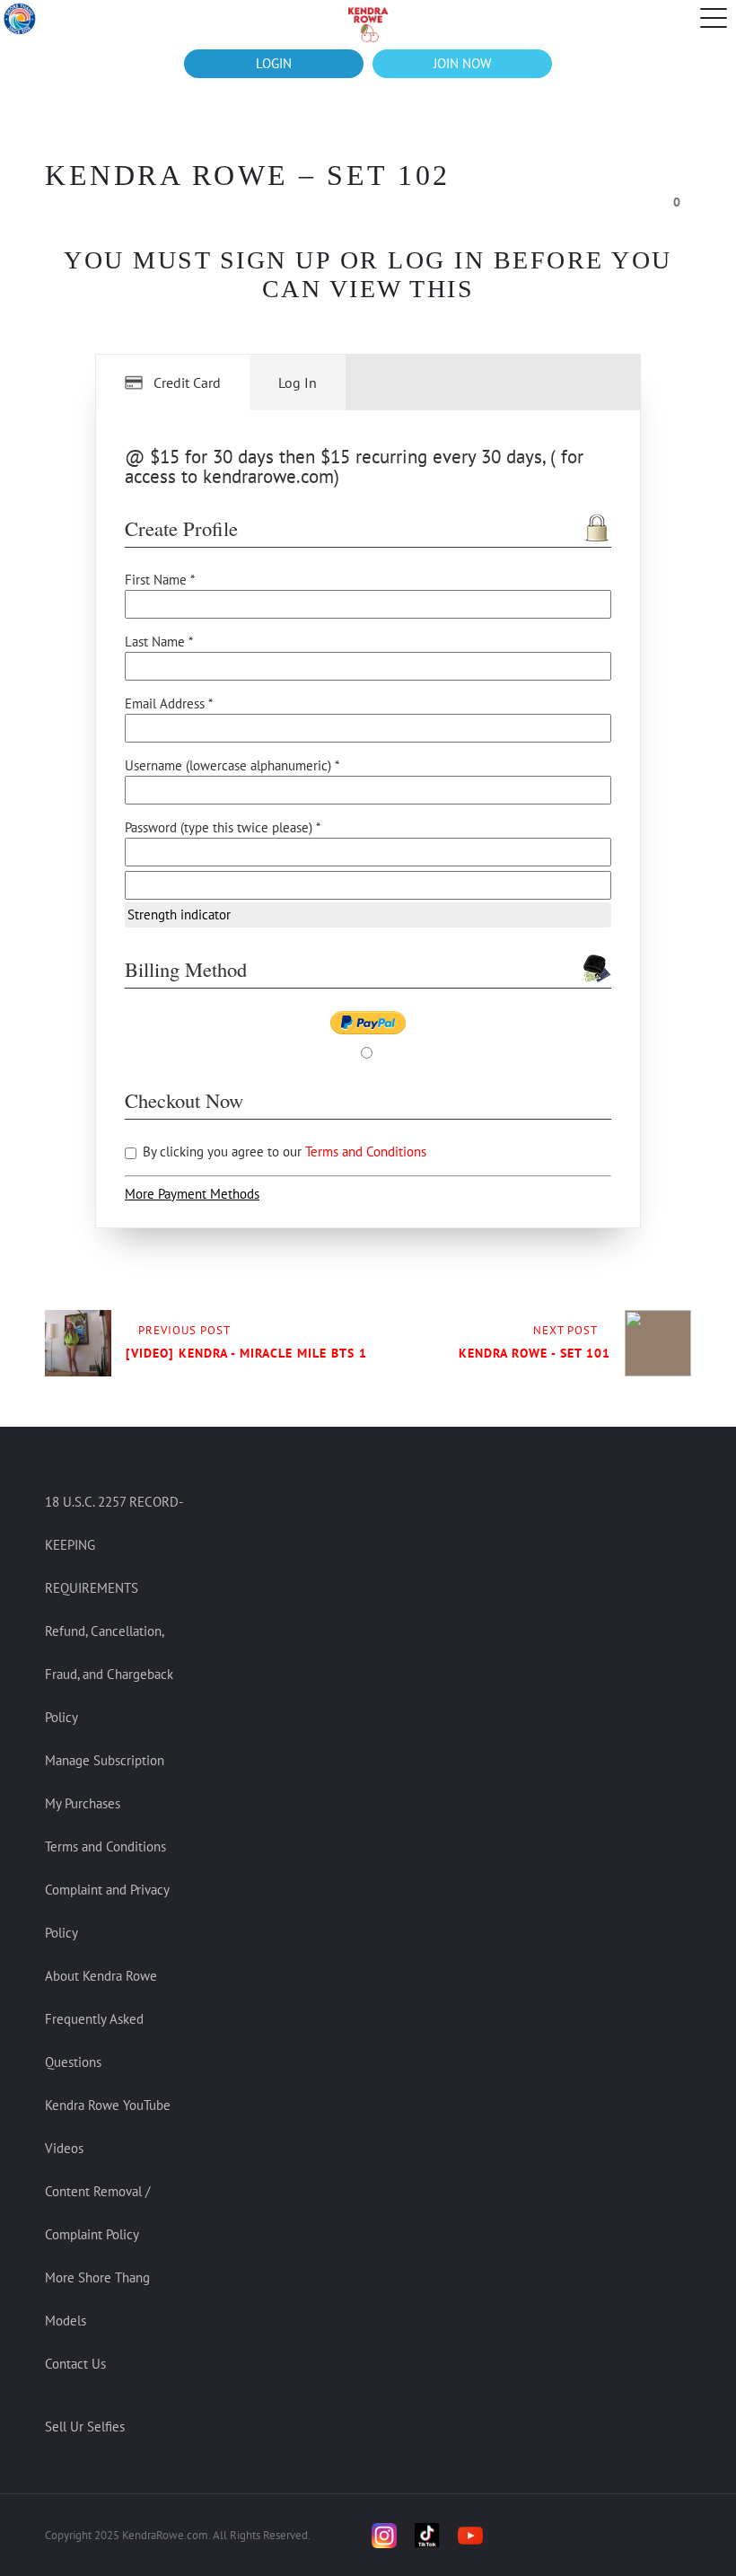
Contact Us (75, 2364)
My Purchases (83, 1803)
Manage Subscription (105, 1760)
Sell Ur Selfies (85, 2427)
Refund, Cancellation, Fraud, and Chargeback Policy (109, 1674)
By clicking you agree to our (283, 1152)
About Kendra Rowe (101, 1976)
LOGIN (274, 63)
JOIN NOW (462, 63)
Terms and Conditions (366, 1152)
